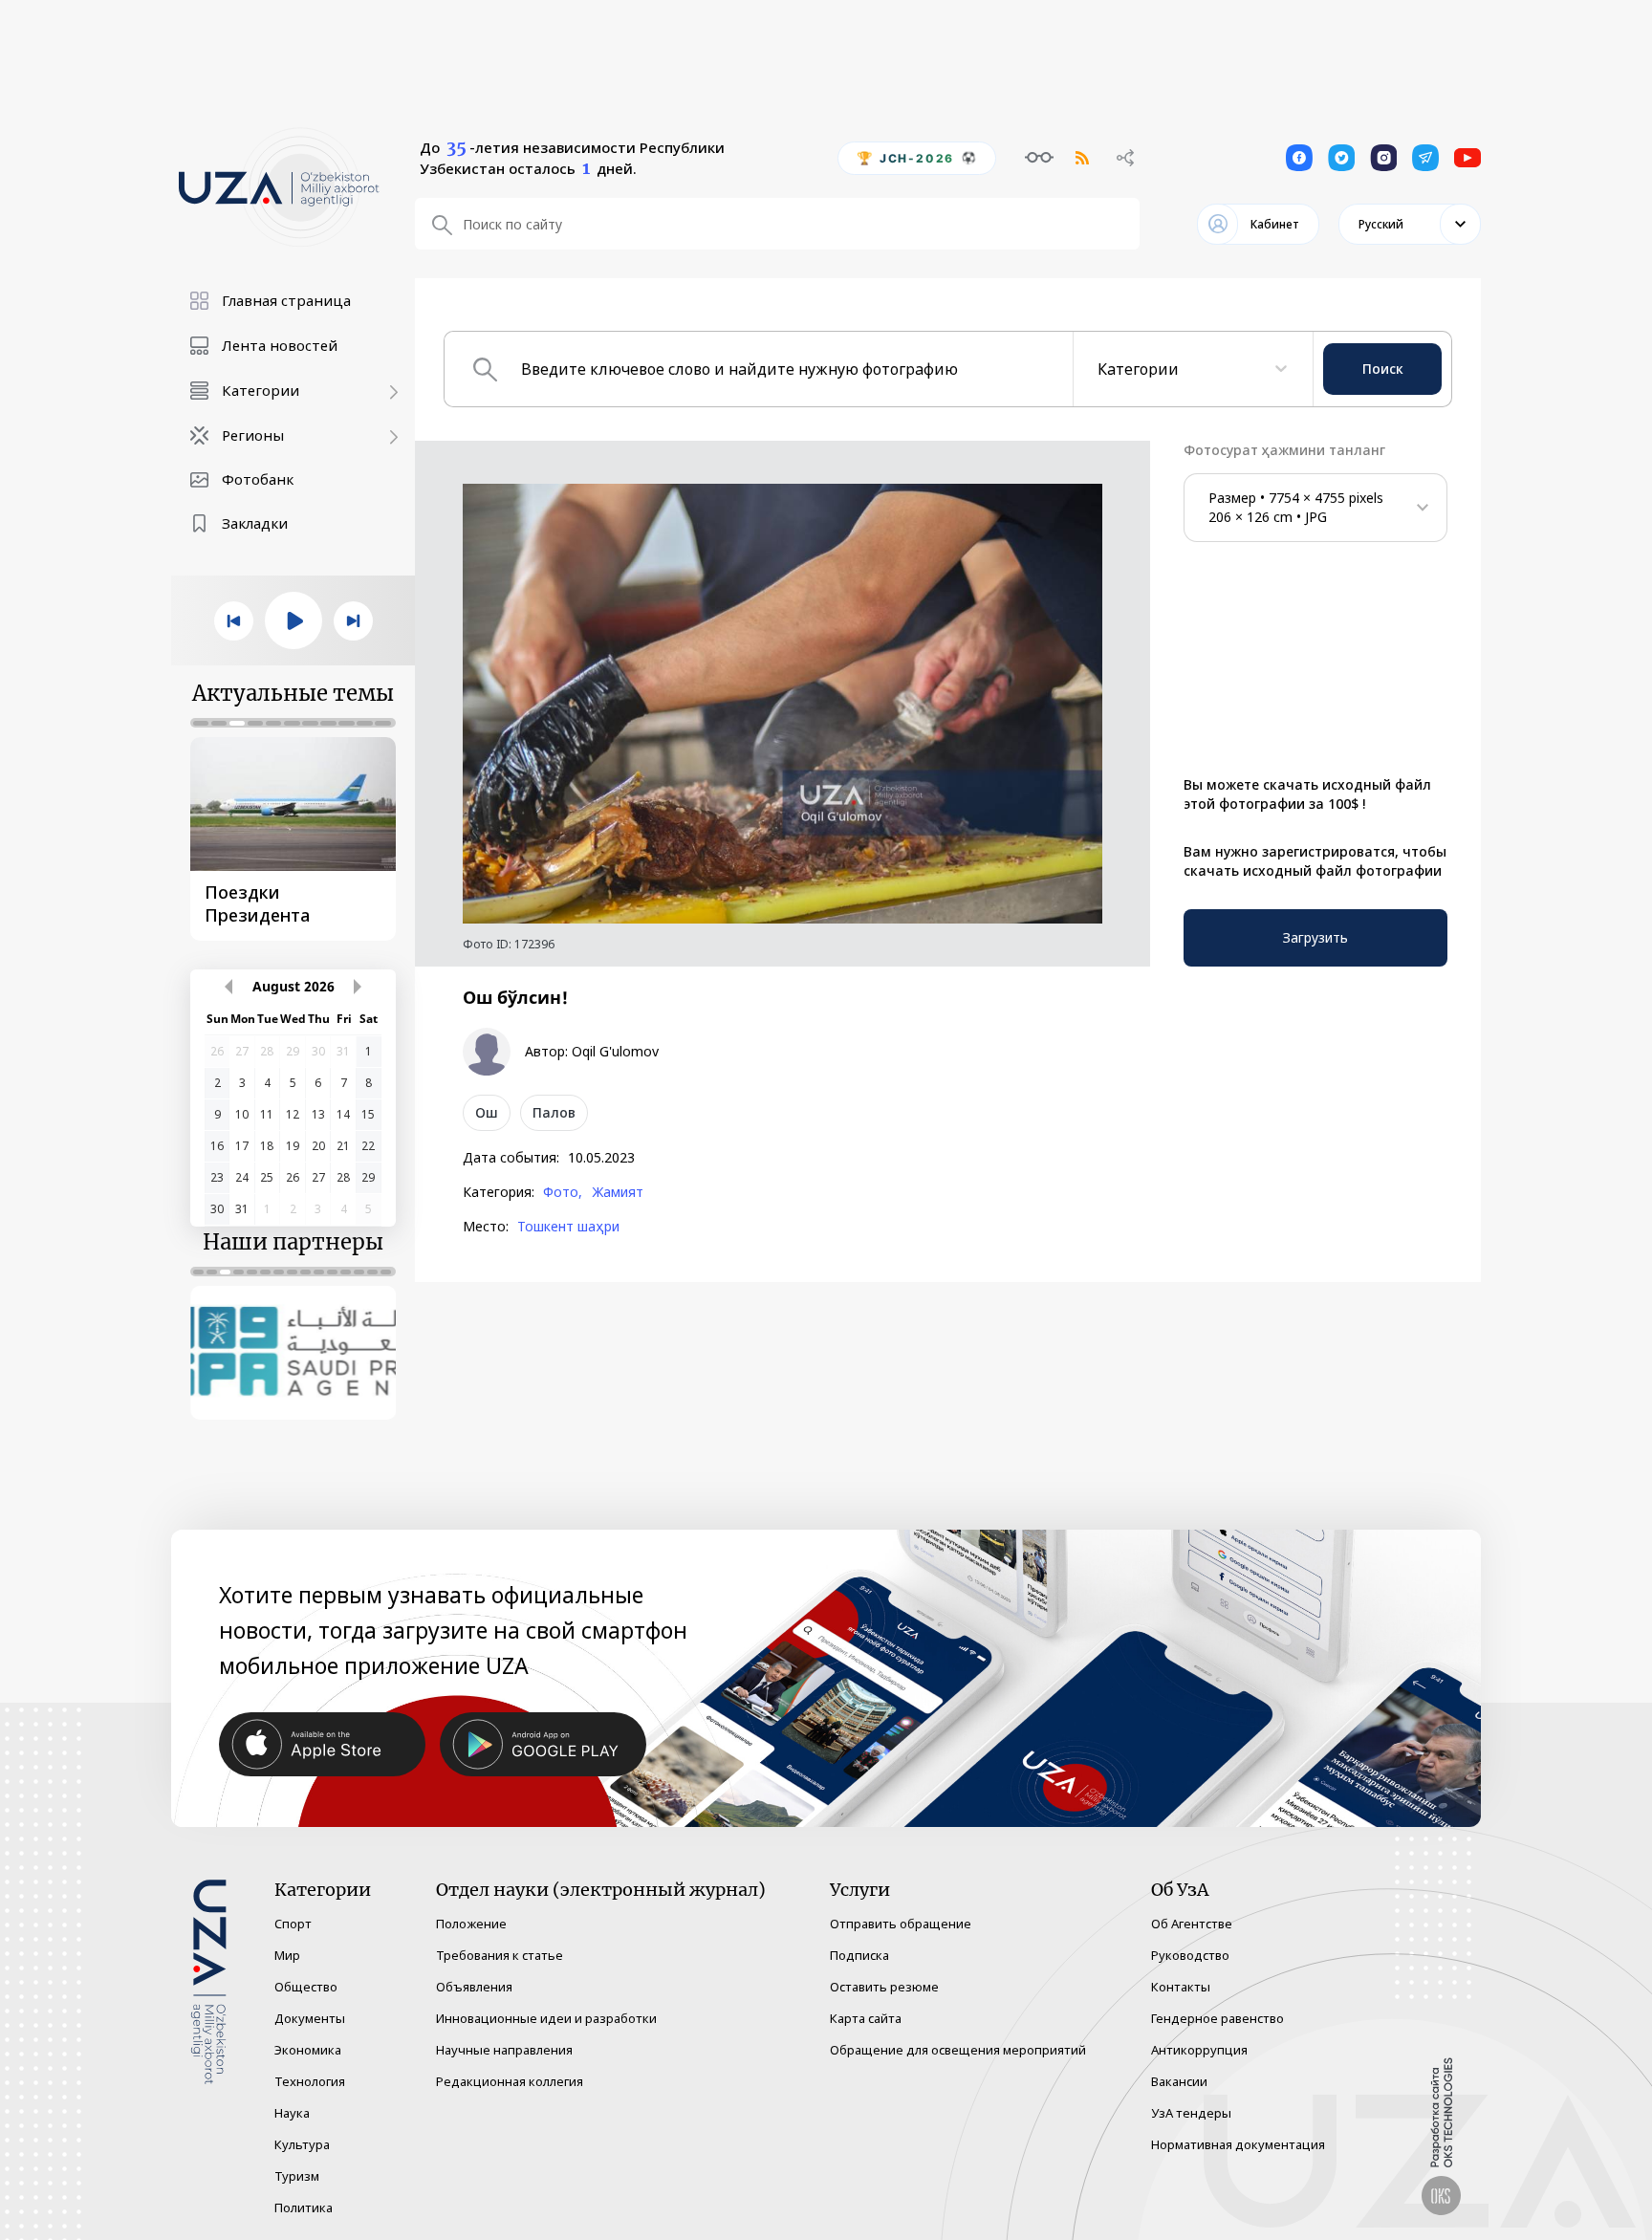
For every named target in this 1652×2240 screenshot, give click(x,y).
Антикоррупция (1199, 2050)
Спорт (293, 1924)
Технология (310, 2081)
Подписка (859, 1955)
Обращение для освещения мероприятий (958, 2050)
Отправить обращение (901, 1924)
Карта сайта (866, 2018)
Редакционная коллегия (510, 2081)
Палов (554, 1112)
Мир (287, 1955)
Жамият (618, 1192)
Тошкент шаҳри (568, 1227)
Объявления (474, 1987)
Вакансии (1179, 2081)
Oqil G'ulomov (615, 1052)
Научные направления (504, 2050)
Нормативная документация (1238, 2144)
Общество (306, 1987)
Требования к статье (500, 1955)
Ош (487, 1112)
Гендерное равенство (1217, 2018)
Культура (302, 2144)
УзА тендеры (1191, 2113)
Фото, (563, 1192)
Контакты (1181, 1987)
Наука (292, 2113)
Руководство (1190, 1955)
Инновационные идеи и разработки (546, 2018)
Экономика (308, 2050)
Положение (471, 1924)
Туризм (297, 2176)
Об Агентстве (1192, 1924)
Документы (310, 2018)
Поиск (1383, 369)
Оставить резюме (884, 1987)
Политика (304, 2207)
